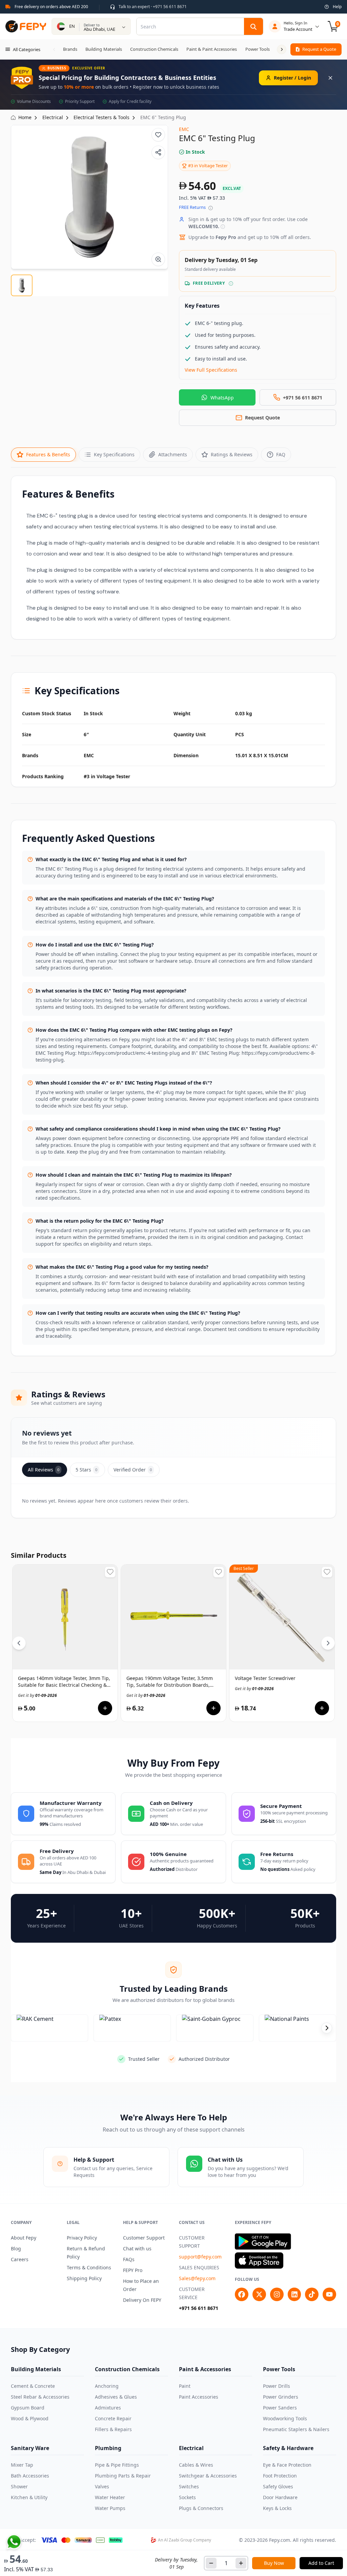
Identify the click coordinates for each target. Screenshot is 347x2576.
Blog (16, 2248)
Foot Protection (280, 2476)
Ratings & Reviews (232, 454)
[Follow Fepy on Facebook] (242, 2294)
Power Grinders (281, 2397)
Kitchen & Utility (29, 2497)
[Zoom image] (158, 259)
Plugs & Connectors (201, 2508)
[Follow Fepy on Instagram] (277, 2294)
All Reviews (44, 1470)
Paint (185, 2386)
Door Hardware (280, 2497)
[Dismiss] (330, 78)
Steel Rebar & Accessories (40, 2397)
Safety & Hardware (288, 2448)
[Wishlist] (158, 135)
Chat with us (137, 2248)
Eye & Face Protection (287, 2465)
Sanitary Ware (30, 2448)
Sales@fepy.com (197, 2278)
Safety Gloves (278, 2486)
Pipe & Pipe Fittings (117, 2465)
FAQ (281, 454)
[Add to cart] (105, 1708)
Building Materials (36, 2369)
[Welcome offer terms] (223, 227)
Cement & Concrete (33, 2386)
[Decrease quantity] (211, 2563)
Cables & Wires (196, 2465)
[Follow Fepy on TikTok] (312, 2294)
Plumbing (108, 2448)
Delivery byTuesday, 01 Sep (176, 2563)
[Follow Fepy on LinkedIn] (294, 2294)
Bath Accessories (30, 2476)
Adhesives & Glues (116, 2397)
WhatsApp (222, 398)
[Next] (328, 1643)
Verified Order (133, 1470)
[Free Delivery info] (231, 283)
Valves (102, 2486)
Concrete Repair (113, 2418)
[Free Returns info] (211, 208)
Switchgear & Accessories (208, 2476)
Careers (20, 2259)
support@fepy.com (200, 2257)
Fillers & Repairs (113, 2429)
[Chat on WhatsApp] (14, 2542)
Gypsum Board (28, 2408)
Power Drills (277, 2386)
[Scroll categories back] (54, 49)
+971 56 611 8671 (199, 2308)
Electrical (191, 2448)
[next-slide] (327, 2028)
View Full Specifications (211, 370)
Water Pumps (110, 2508)
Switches (189, 2486)
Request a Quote (319, 49)
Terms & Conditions (89, 2267)
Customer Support (144, 2238)
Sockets (187, 2497)
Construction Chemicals (127, 2369)
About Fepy (24, 2238)
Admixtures (108, 2408)
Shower (19, 2486)
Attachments (173, 454)
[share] (158, 152)
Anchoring (107, 2386)
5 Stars (86, 1470)
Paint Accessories (199, 2397)
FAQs (129, 2259)
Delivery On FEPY (142, 2300)
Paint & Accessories (205, 2369)
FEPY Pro (133, 2270)
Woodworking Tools (285, 2418)
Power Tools (279, 2369)
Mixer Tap (22, 2465)
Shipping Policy (84, 2278)
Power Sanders (280, 2408)
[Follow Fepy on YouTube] (329, 2294)
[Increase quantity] (241, 2563)
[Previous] (19, 1643)
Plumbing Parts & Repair (123, 2476)
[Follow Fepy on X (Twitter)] (259, 2294)
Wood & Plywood (30, 2418)
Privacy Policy (82, 2238)
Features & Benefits (48, 454)
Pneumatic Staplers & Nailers (296, 2429)
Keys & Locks (277, 2508)
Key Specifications (114, 454)
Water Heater (110, 2497)
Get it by (37, 1695)
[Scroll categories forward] (282, 49)
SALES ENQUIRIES (199, 2267)
